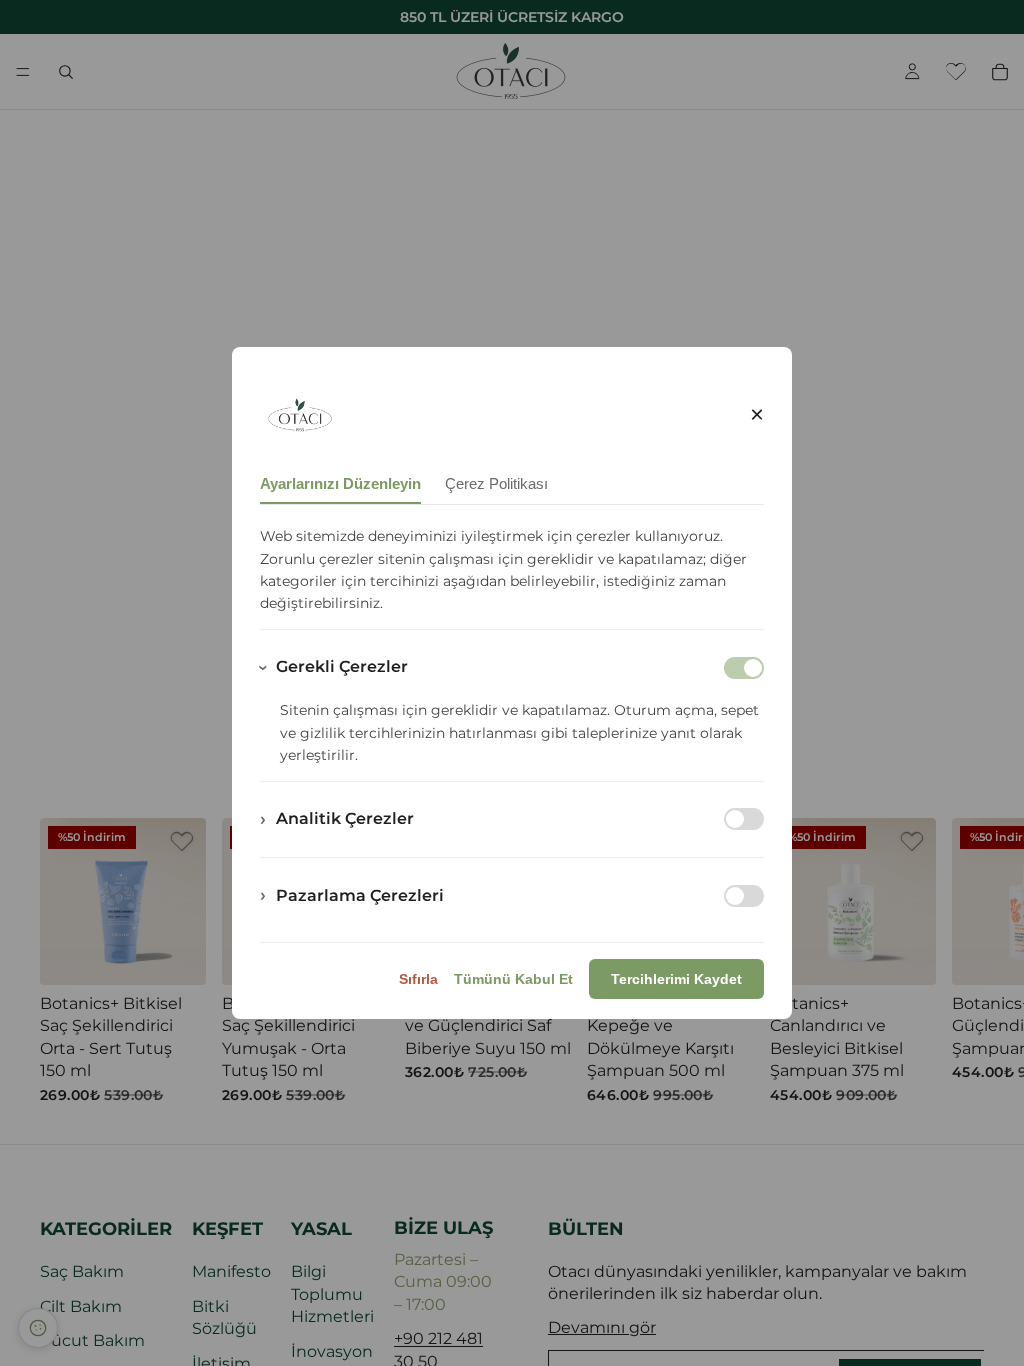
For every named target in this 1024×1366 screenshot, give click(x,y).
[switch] (744, 819)
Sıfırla (418, 979)
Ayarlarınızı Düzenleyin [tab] (340, 483)
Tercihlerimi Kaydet (676, 979)
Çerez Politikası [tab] (496, 483)
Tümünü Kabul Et (513, 979)
